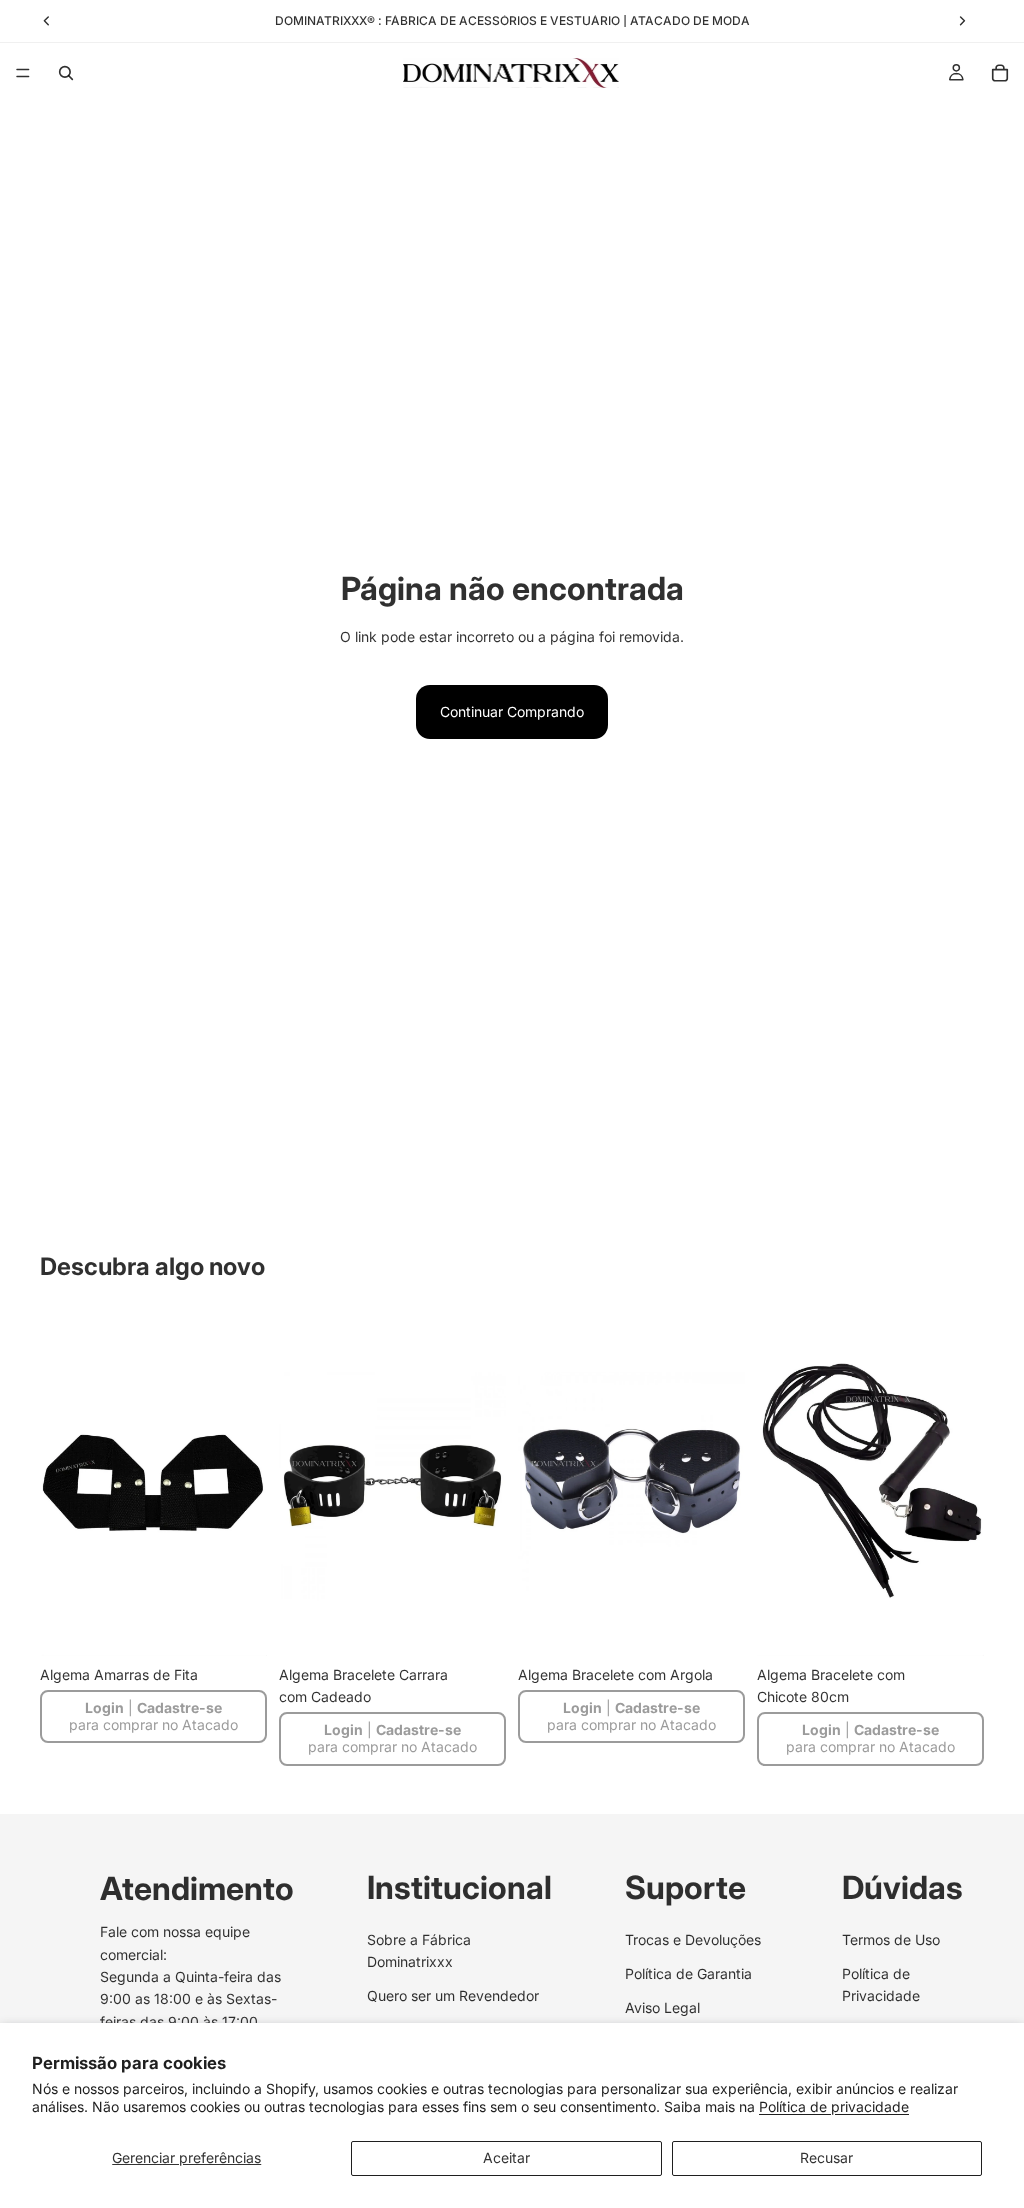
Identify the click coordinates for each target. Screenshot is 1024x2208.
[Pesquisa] (66, 73)
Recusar (826, 2157)
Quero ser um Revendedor (453, 1995)
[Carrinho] (1000, 73)
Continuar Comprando (512, 711)
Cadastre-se (179, 1707)
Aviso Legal (662, 2007)
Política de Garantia (688, 1973)
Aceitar (506, 2157)
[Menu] (23, 73)
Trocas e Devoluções (693, 1938)
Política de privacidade (834, 2106)
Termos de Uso (891, 1938)
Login (104, 1707)
